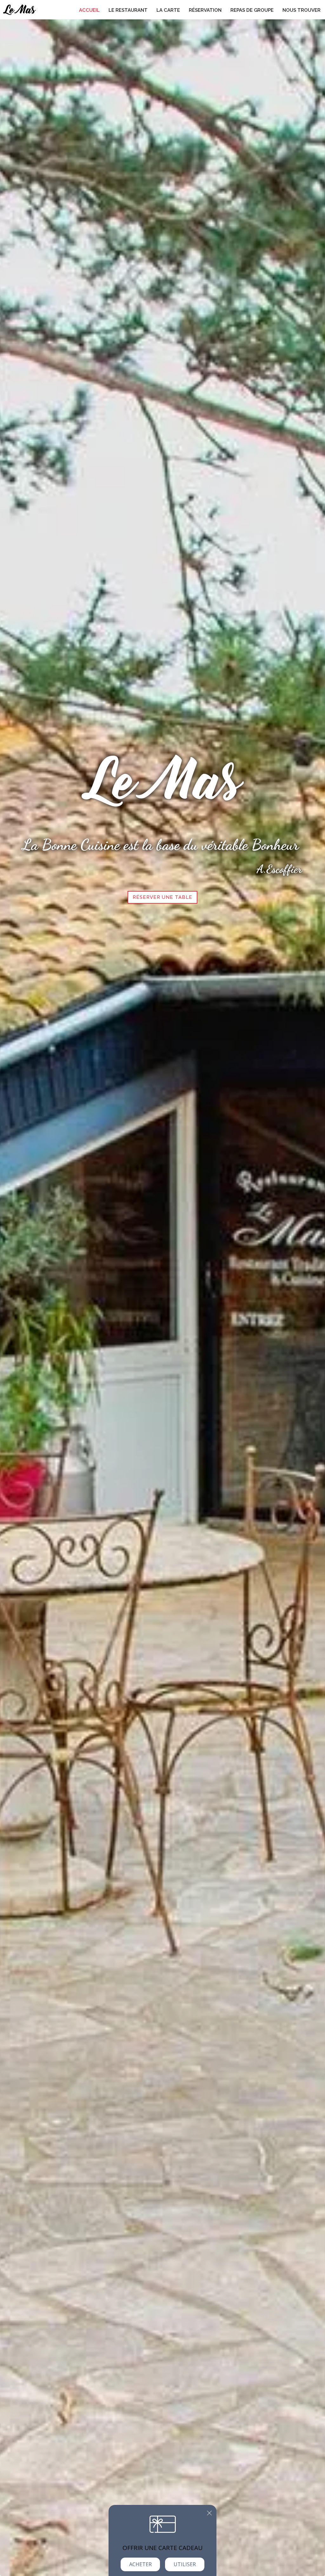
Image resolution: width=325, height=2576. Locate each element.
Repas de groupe (252, 10)
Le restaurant (128, 10)
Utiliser (185, 2564)
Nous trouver (302, 10)
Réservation (205, 10)
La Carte (168, 10)
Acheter (140, 2564)
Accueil (89, 10)
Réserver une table (162, 897)
